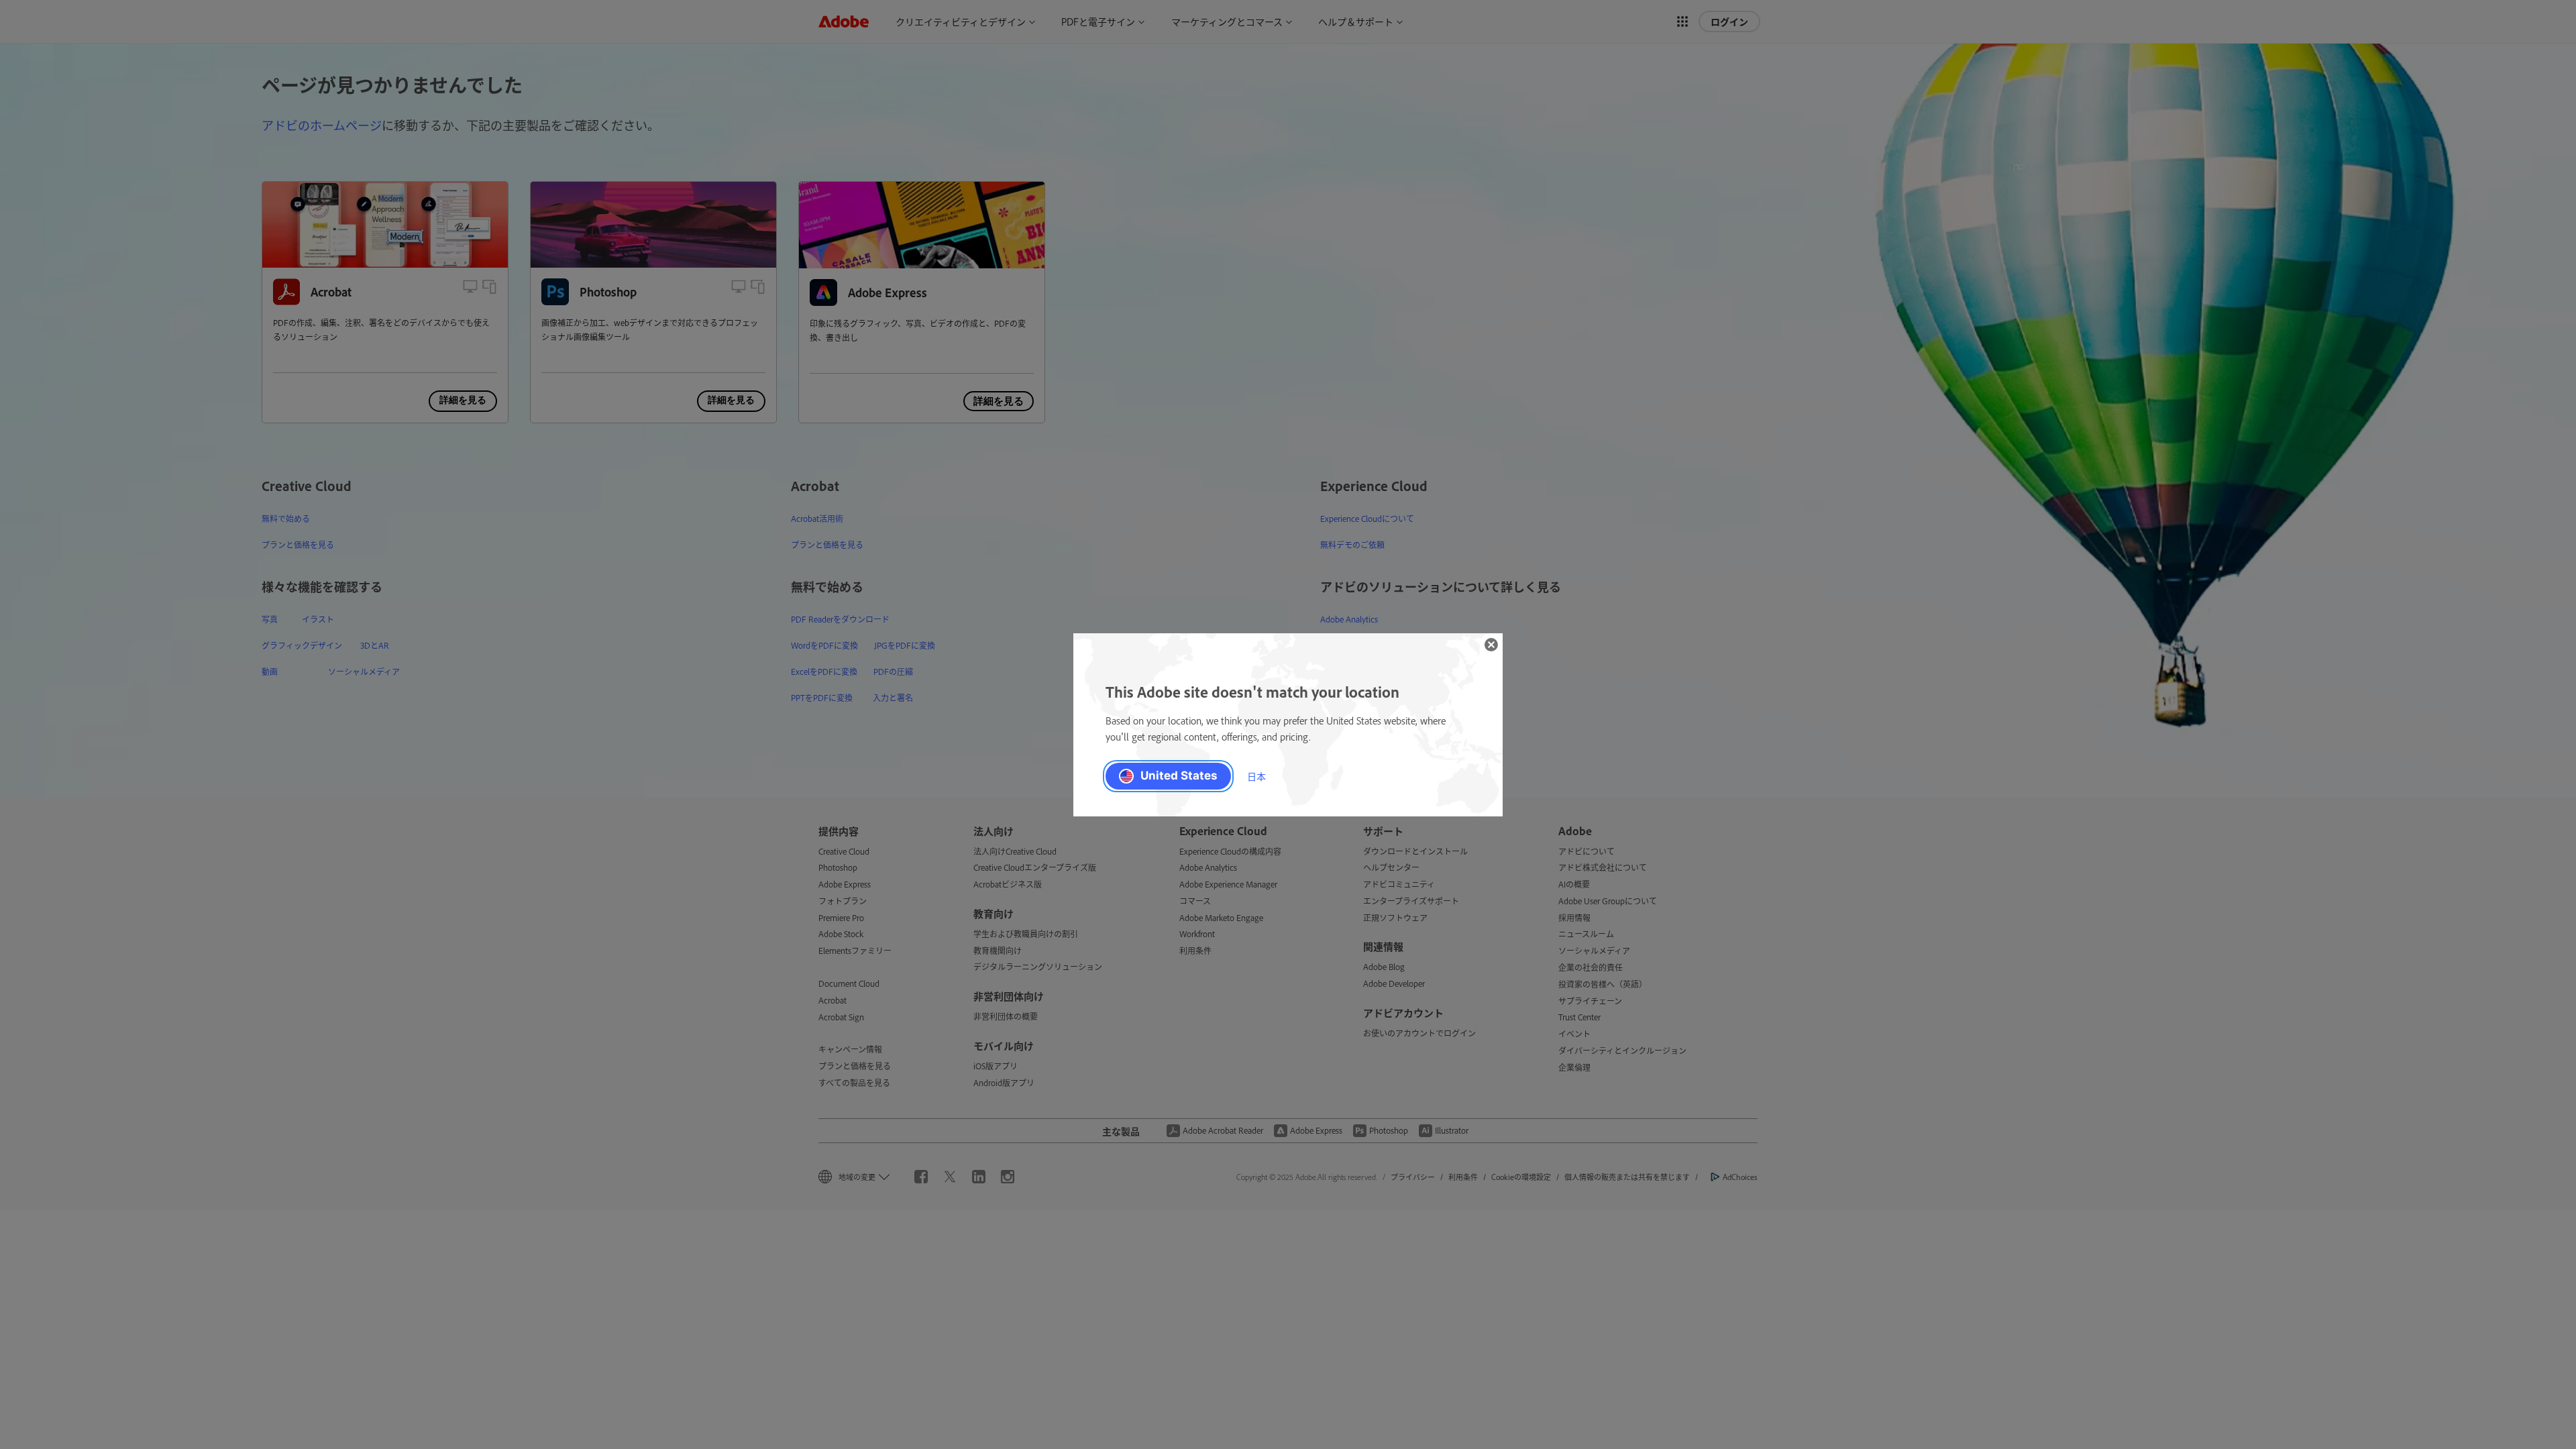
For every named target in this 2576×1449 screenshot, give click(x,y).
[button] (1491, 645)
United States (1179, 775)
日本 (1256, 776)
